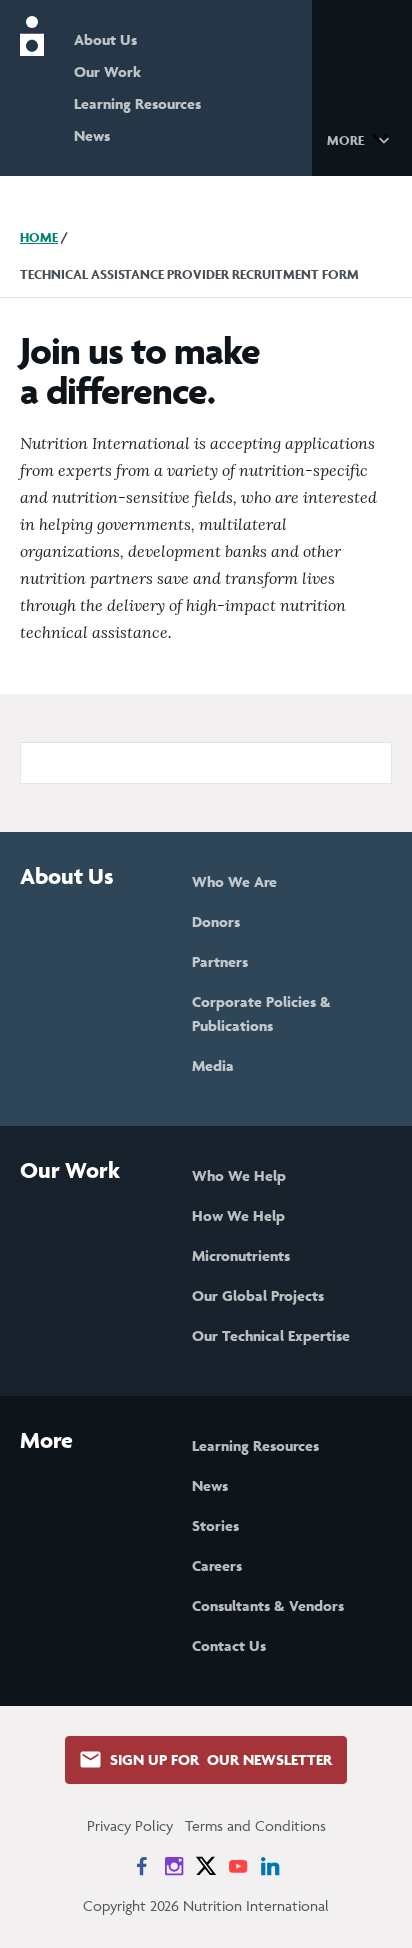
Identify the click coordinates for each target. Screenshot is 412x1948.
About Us (105, 39)
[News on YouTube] (238, 1866)
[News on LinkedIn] (270, 1866)
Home (39, 237)
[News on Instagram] (174, 1866)
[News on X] (206, 1866)
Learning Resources (137, 103)
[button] (361, 139)
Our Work (107, 71)
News (92, 135)
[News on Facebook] (142, 1866)
